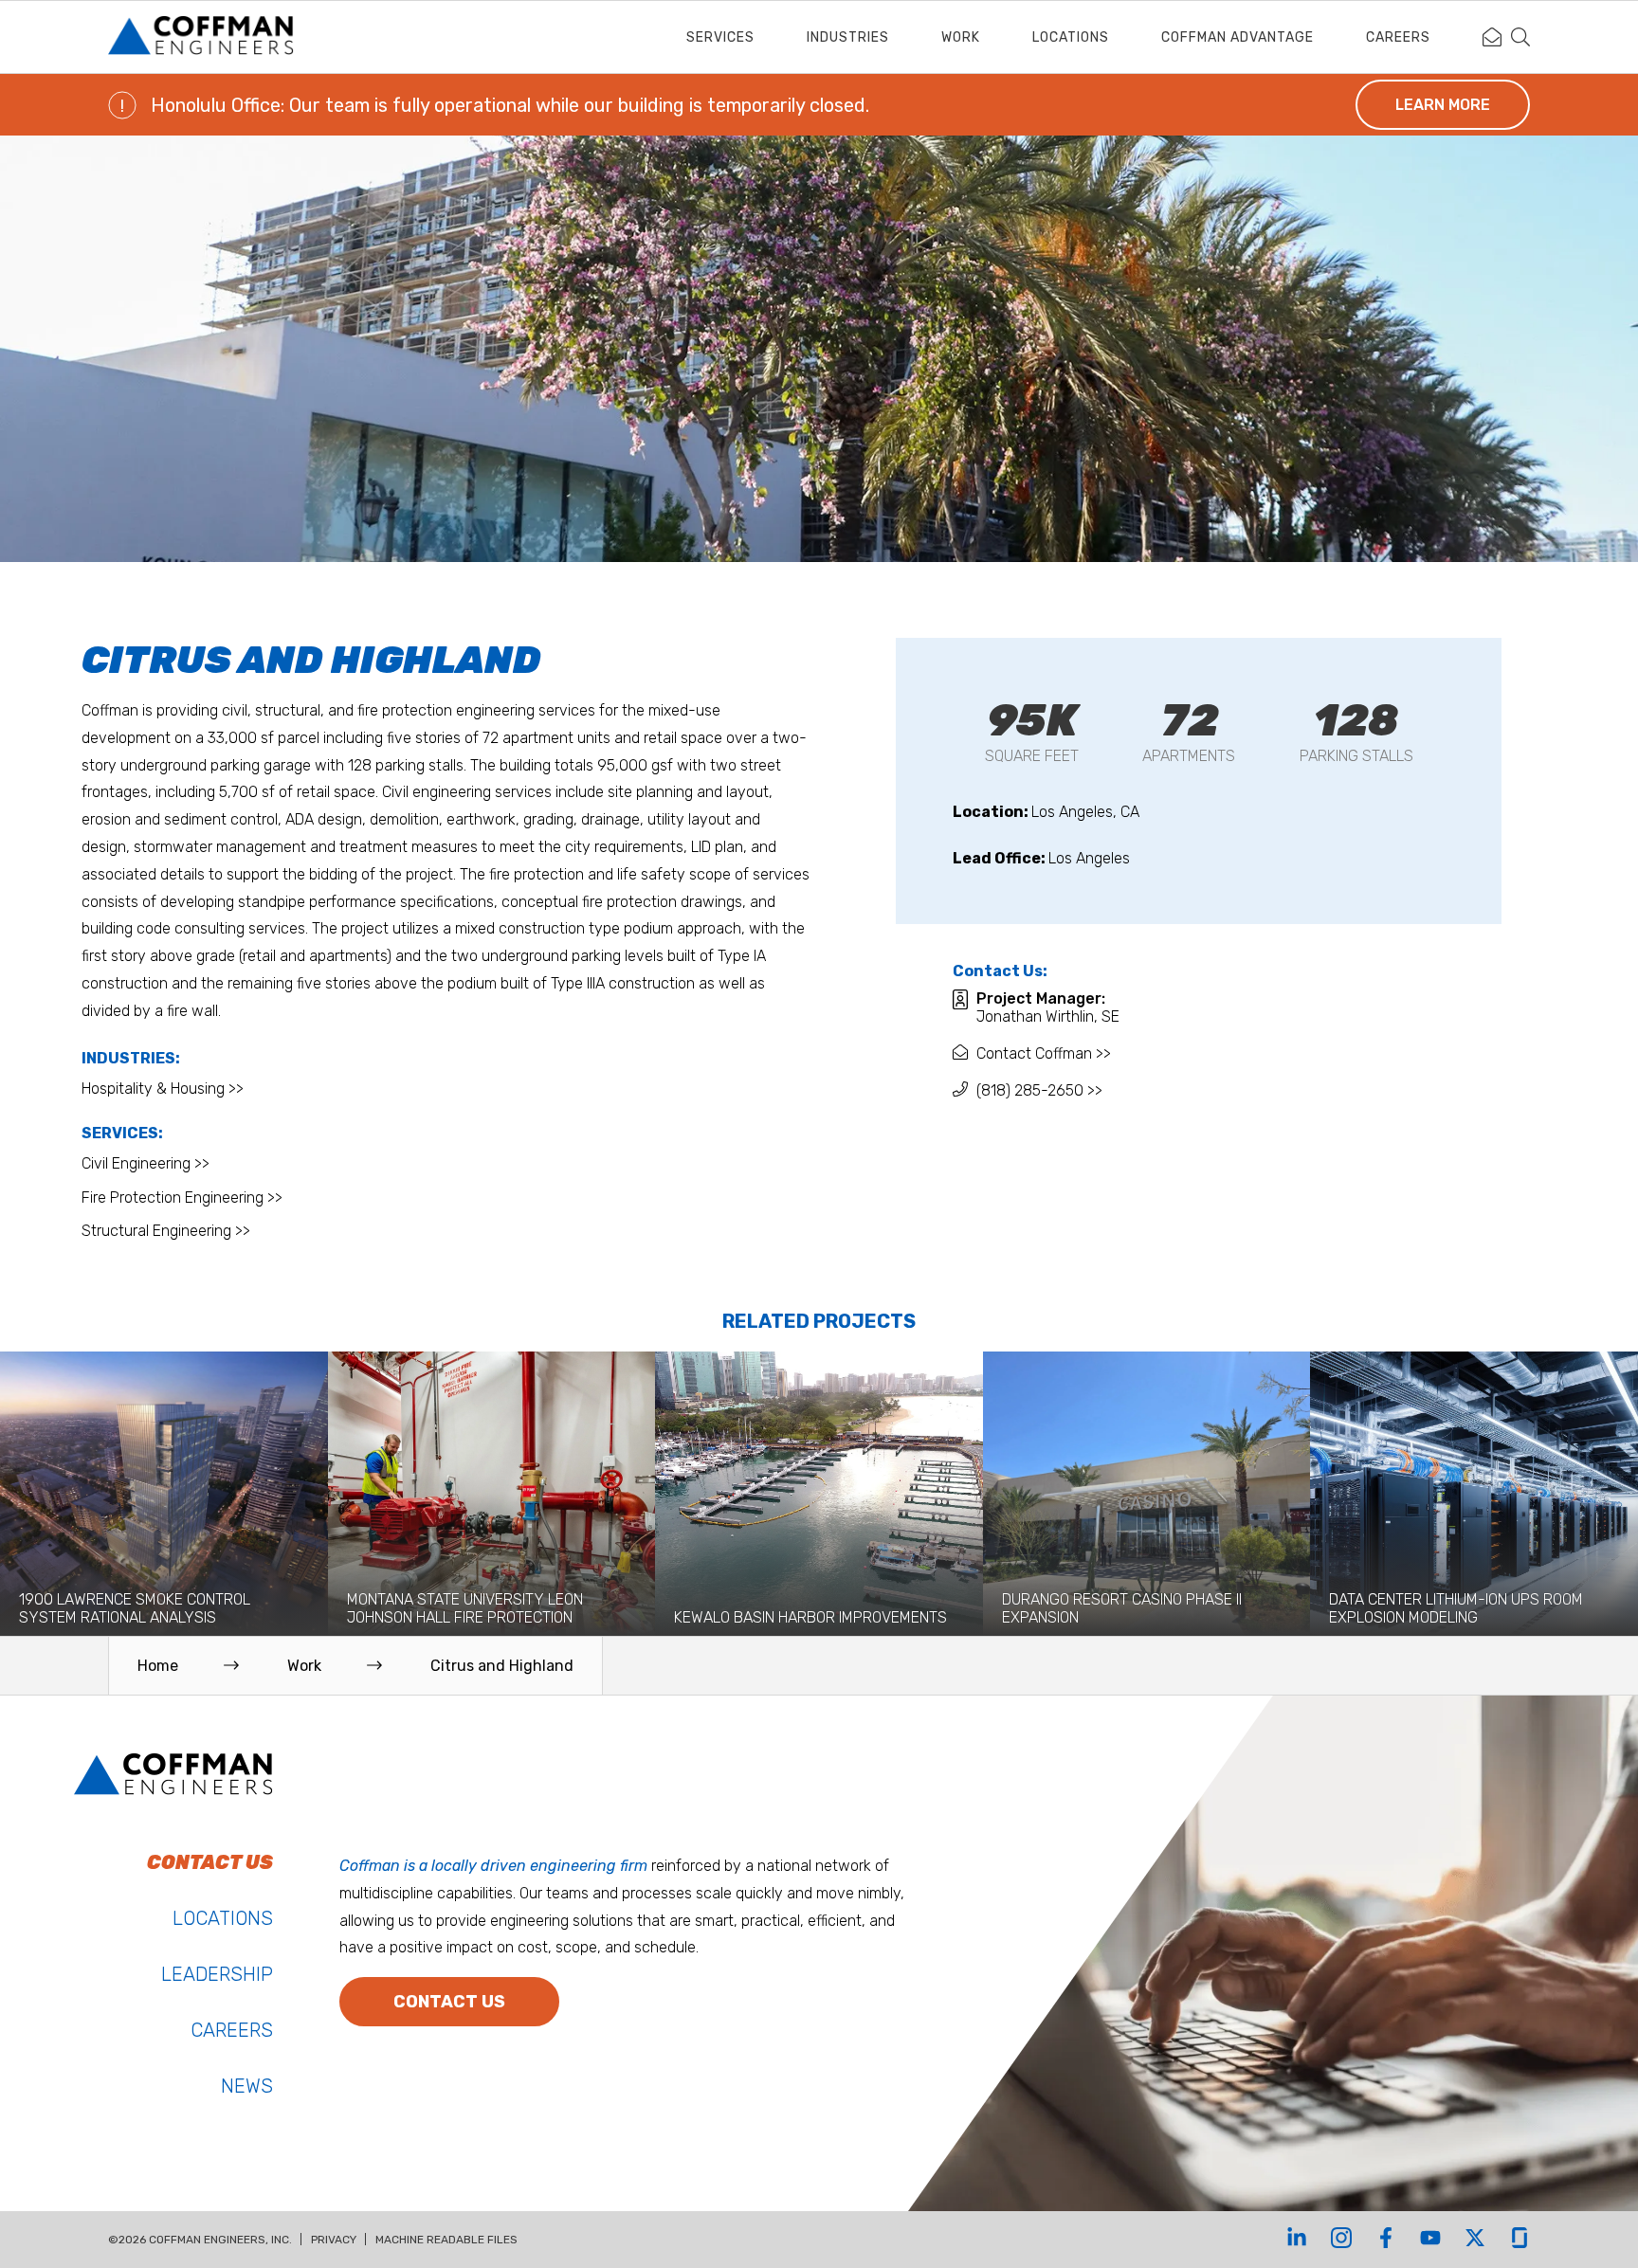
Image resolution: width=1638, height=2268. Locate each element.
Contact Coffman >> (1044, 1053)
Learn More (1443, 105)
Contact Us (449, 2002)
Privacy (334, 2240)
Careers (1398, 37)
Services (720, 37)
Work (961, 37)
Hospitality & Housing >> (163, 1089)
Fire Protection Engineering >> (182, 1198)
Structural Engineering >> (166, 1231)
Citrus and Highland (502, 1666)
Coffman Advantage (1238, 37)
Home (158, 1666)
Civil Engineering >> (146, 1163)
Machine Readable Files (446, 2240)
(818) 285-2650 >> (1039, 1090)
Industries (848, 37)
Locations (1071, 37)
